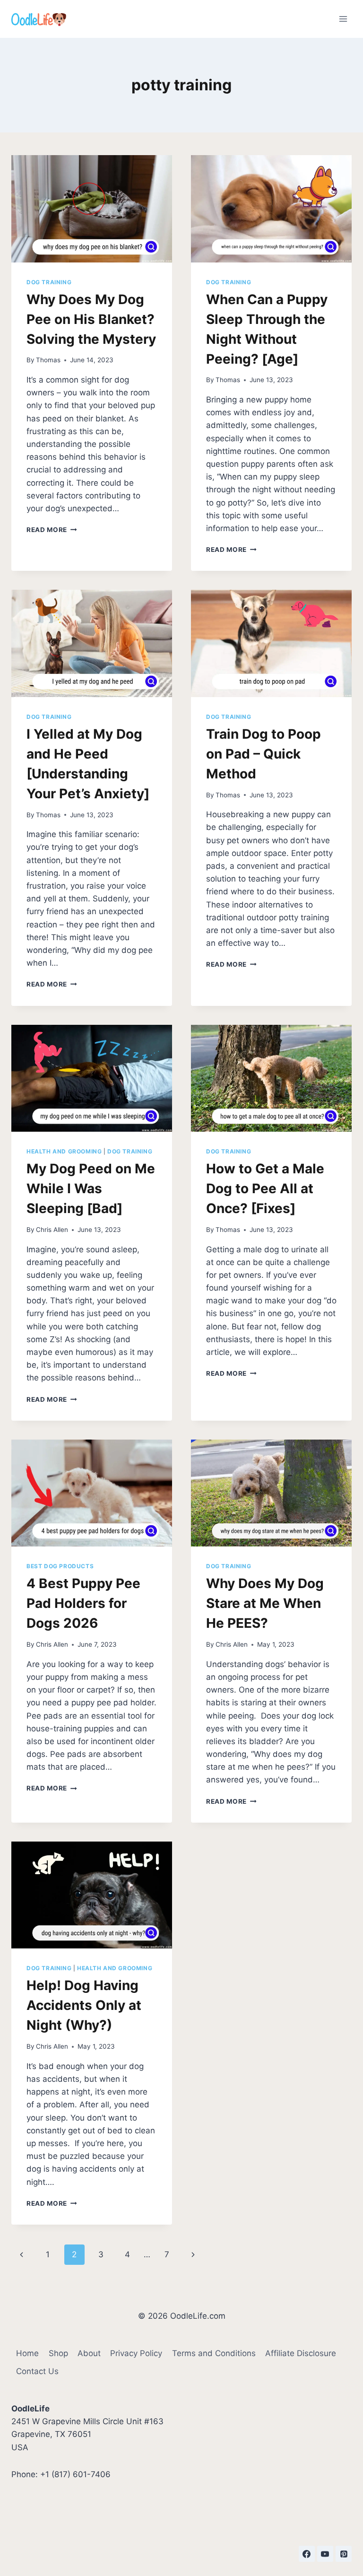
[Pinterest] (344, 2554)
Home (27, 2353)
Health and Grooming (64, 1151)
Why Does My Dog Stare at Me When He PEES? (265, 1603)
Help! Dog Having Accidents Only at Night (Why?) (84, 2005)
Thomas (48, 360)
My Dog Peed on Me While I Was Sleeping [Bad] (91, 1188)
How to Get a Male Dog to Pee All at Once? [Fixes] (265, 1188)
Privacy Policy (136, 2353)
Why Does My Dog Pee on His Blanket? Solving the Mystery (91, 319)
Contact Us (37, 2371)
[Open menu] (343, 19)
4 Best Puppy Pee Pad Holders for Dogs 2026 (83, 1603)
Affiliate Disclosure (301, 2353)
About (89, 2353)
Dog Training (49, 282)
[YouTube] (325, 2554)
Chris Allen (52, 1230)
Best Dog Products (60, 1566)
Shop (58, 2353)
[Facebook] (307, 2554)
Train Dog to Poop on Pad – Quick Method (264, 754)
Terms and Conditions (214, 2353)
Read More (52, 530)
